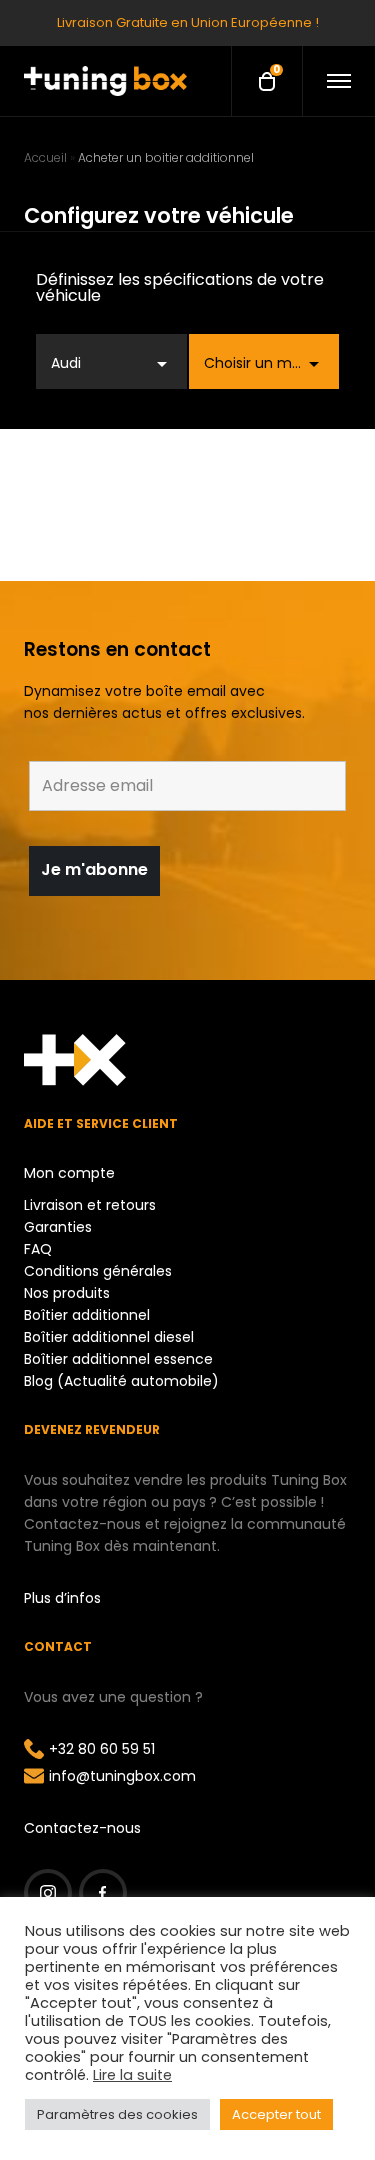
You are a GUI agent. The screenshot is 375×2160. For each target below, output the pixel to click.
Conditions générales (98, 1271)
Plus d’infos (62, 1598)
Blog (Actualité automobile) (121, 1381)
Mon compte (69, 1173)
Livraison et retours (90, 1205)
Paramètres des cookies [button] (117, 2114)
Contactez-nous (82, 1828)
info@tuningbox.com (122, 1776)
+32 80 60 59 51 (102, 1749)
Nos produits (67, 1293)
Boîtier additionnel (87, 1315)
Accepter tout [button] (276, 2114)
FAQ (38, 1249)
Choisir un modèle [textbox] (267, 363)
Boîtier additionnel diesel (109, 1337)
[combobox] (111, 361)
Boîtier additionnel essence (118, 1359)
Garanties (58, 1227)
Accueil (45, 157)
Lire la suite (132, 2075)
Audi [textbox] (66, 363)
